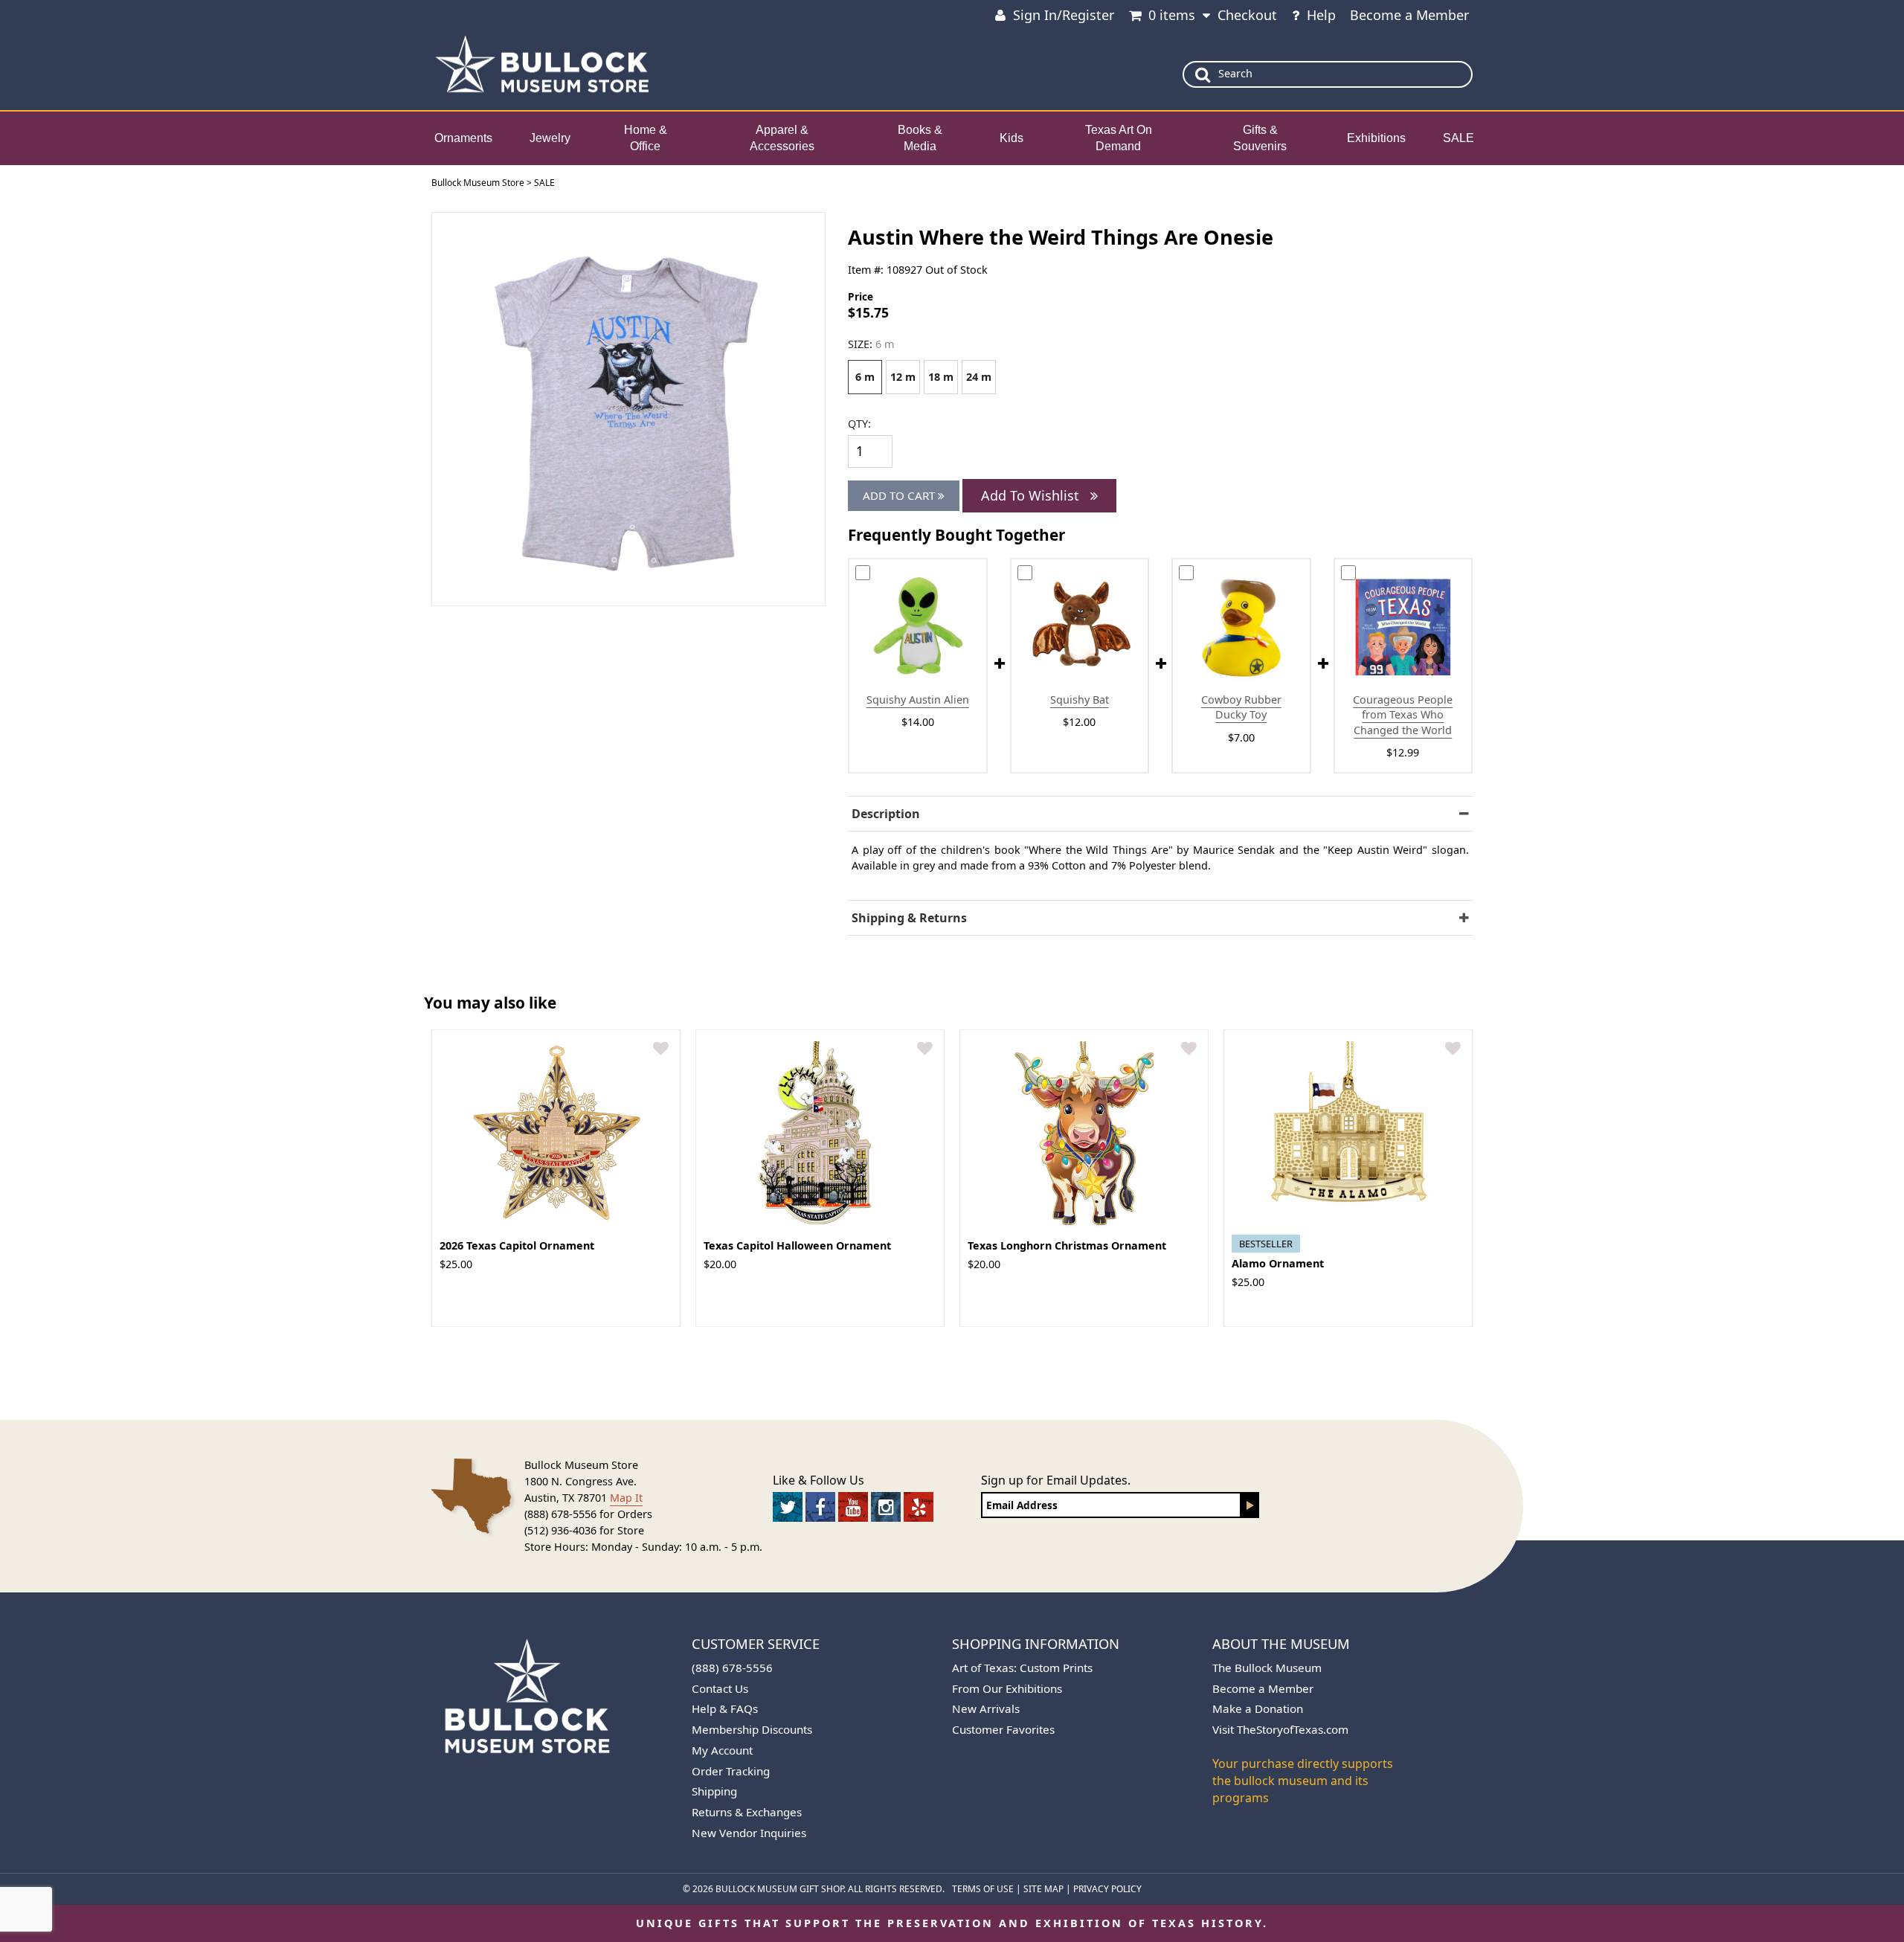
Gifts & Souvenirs (1260, 138)
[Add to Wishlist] (661, 1049)
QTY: (859, 424)
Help (1321, 15)
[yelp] (919, 1507)
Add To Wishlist (1032, 495)
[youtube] (853, 1507)
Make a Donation (1258, 1708)
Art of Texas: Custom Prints (1022, 1668)
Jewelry (550, 138)
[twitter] (788, 1507)
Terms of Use (983, 1889)
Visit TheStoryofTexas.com (1280, 1729)
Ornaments (463, 138)
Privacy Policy (1107, 1889)
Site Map (1043, 1889)
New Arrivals (986, 1708)
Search (1235, 73)
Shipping (714, 1791)
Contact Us (720, 1688)
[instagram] (886, 1507)
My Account (722, 1750)
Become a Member (1409, 15)
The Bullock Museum (1267, 1668)
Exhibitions (1376, 138)
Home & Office (646, 138)
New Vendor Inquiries (749, 1833)
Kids (1011, 138)
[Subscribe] (1250, 1505)
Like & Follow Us (818, 1480)
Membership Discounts (752, 1729)
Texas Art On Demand (1119, 138)
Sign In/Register (1064, 15)
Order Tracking (731, 1771)
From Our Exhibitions (1007, 1688)
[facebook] (820, 1507)
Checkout (1247, 15)
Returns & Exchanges (747, 1812)
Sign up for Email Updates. (1056, 1480)
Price (861, 296)
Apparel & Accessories (782, 138)
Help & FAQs (725, 1708)
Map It (626, 1498)
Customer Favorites (1003, 1729)
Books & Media (920, 138)
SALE (1458, 138)
